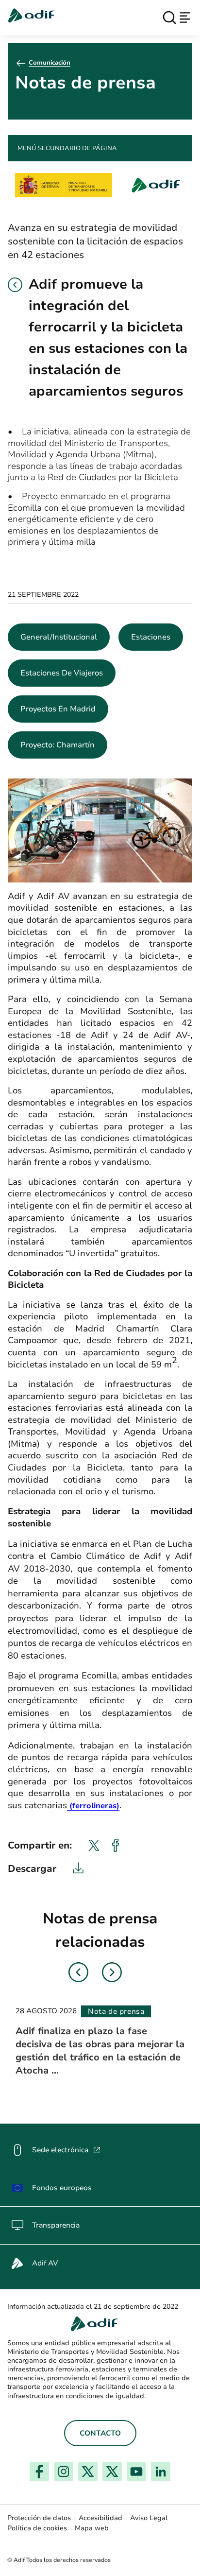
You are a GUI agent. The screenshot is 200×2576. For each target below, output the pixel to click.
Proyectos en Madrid (58, 709)
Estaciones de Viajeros (62, 673)
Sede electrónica (66, 2150)
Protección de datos (39, 2518)
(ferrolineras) (93, 1806)
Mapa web (92, 2528)
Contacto (100, 2433)
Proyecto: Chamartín (58, 745)
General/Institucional (59, 637)
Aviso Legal (149, 2518)
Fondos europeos (62, 2188)
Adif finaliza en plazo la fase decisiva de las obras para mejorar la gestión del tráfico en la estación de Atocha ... (100, 2051)
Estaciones (151, 637)
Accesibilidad (100, 2518)
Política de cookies (37, 2528)
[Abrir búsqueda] (169, 17)
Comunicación (50, 63)
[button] (15, 285)
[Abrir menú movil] (185, 17)
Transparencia (56, 2225)
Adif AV (45, 2263)
